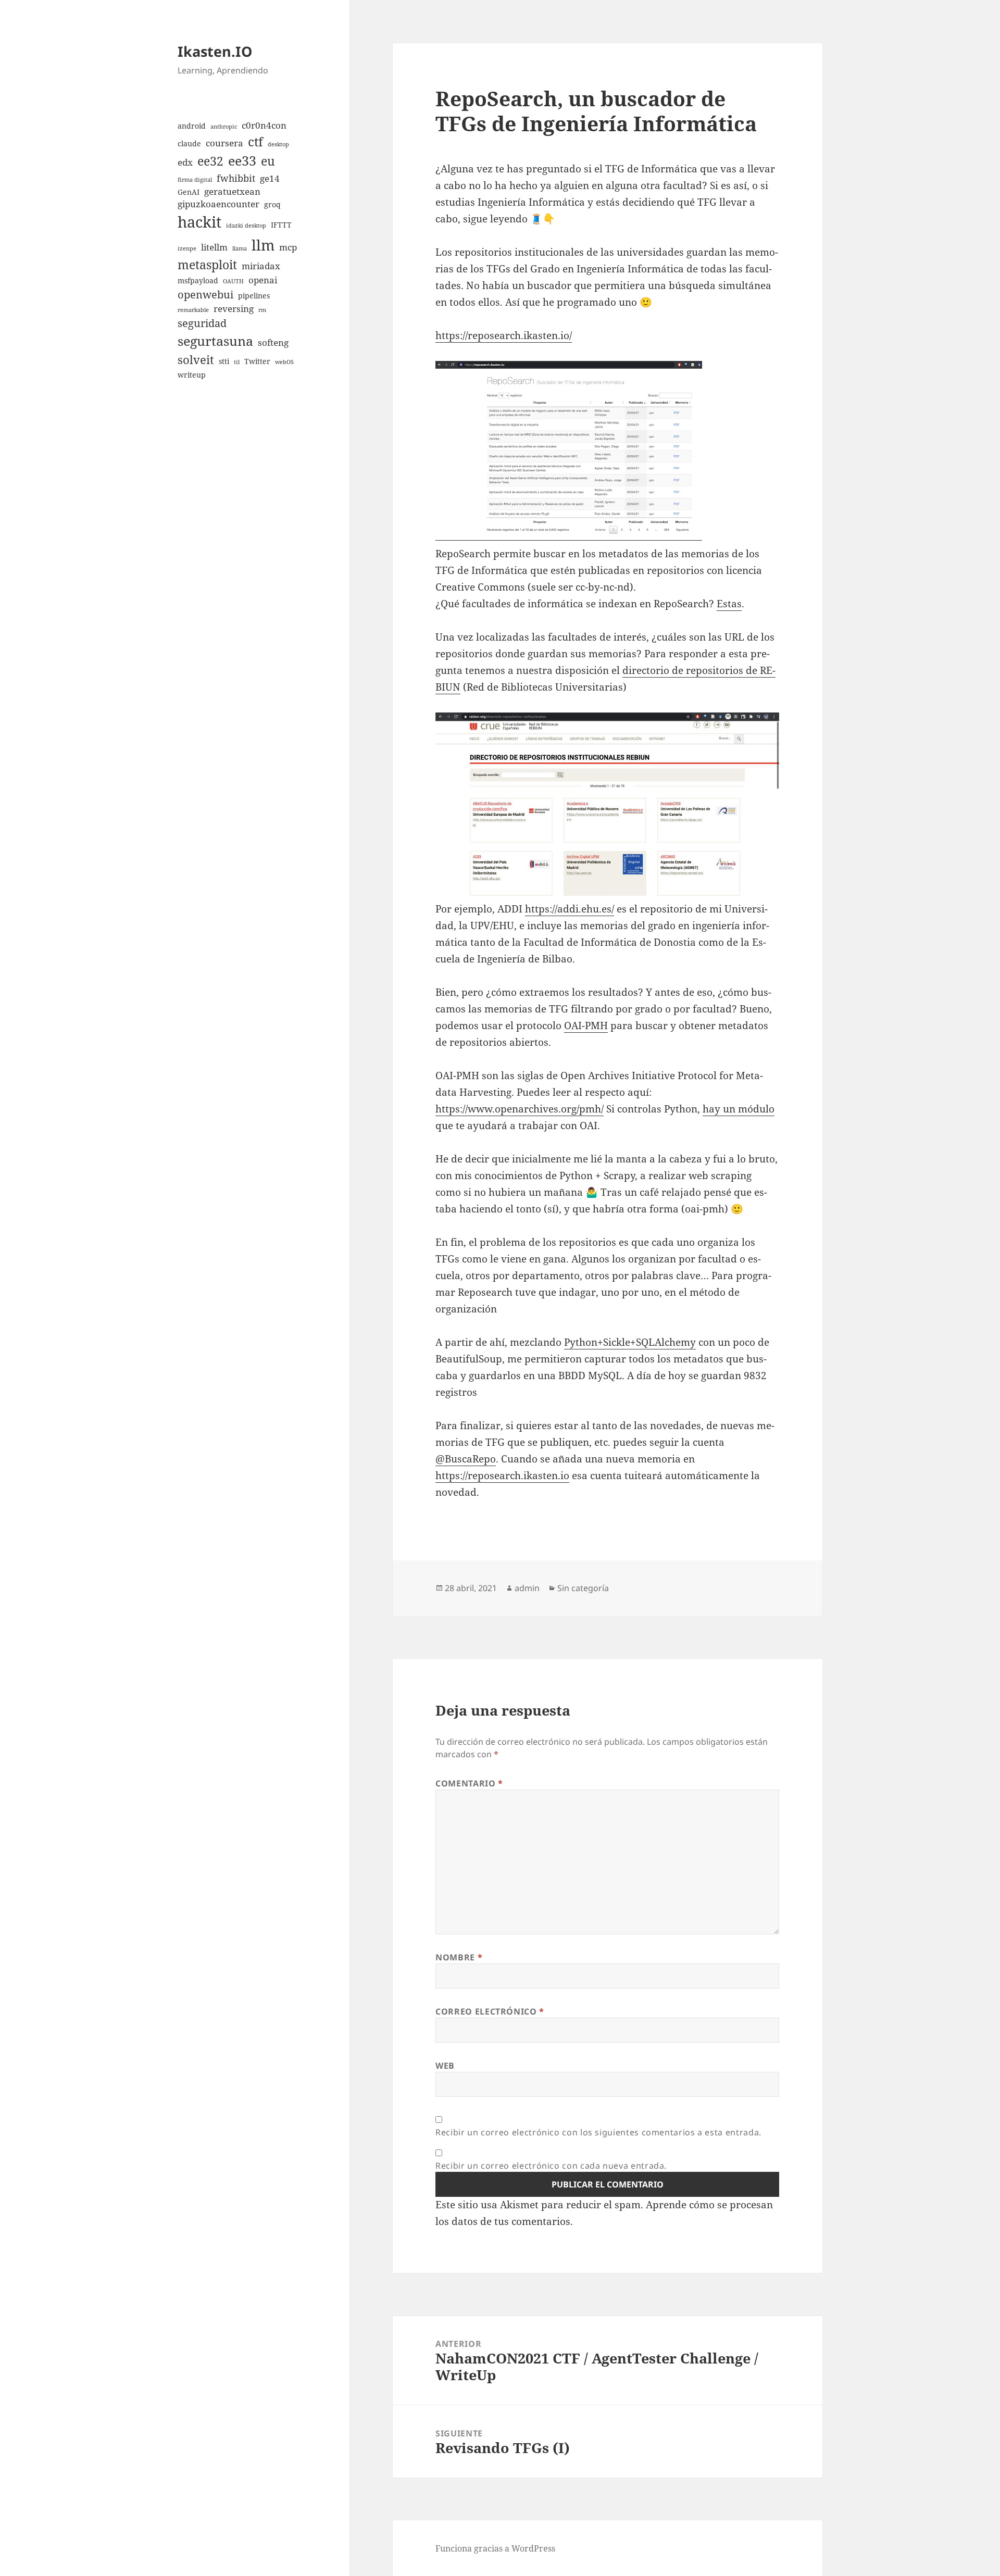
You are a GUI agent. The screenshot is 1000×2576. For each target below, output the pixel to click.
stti (224, 361)
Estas (729, 604)
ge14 (270, 178)
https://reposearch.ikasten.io (502, 1475)
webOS (284, 362)
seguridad (202, 323)
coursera (224, 143)
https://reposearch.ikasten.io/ (504, 335)
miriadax (261, 266)
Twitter (257, 361)
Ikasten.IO (215, 51)
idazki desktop (246, 226)
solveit (196, 360)
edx (185, 162)
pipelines (254, 296)
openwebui (205, 295)
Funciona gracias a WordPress (495, 2548)
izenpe (187, 248)
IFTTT (281, 225)
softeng (273, 342)
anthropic (224, 127)
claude (189, 143)
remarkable (193, 310)
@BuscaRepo (466, 1459)
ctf (255, 141)
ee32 (210, 161)
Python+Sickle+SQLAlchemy (630, 1342)
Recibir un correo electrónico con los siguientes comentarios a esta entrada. (598, 2132)
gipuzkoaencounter (218, 204)
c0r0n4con (264, 125)
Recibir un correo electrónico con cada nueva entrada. (551, 2166)
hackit (199, 222)
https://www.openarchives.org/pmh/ (520, 1109)
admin (527, 1588)
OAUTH (233, 281)
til (237, 362)
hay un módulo (739, 1109)
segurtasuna (215, 341)
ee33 (242, 160)
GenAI (189, 192)
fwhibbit (236, 178)
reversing (234, 309)
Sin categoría (583, 1588)
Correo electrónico (490, 2011)
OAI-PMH (586, 1026)
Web (445, 2066)
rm (262, 310)
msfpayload (198, 280)
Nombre (459, 1957)
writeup (192, 375)
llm (263, 245)
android (192, 126)
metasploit (207, 265)
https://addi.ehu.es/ (570, 909)
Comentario (469, 1783)
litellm (214, 247)
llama (240, 248)
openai (263, 280)
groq (272, 204)
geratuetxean (232, 191)
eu (268, 161)
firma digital (195, 180)
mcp (288, 247)
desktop (278, 144)
